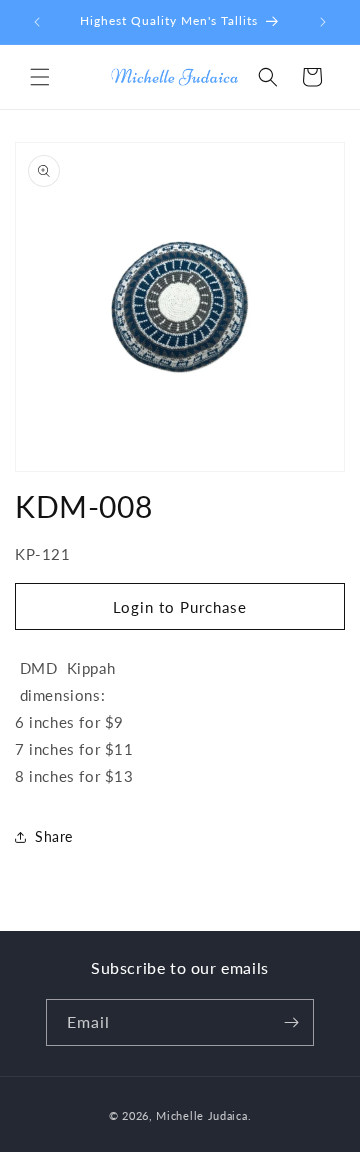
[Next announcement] (323, 22)
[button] (40, 77)
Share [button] (54, 836)
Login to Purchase (180, 607)
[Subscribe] (291, 1022)
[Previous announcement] (37, 22)
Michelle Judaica (201, 1115)
